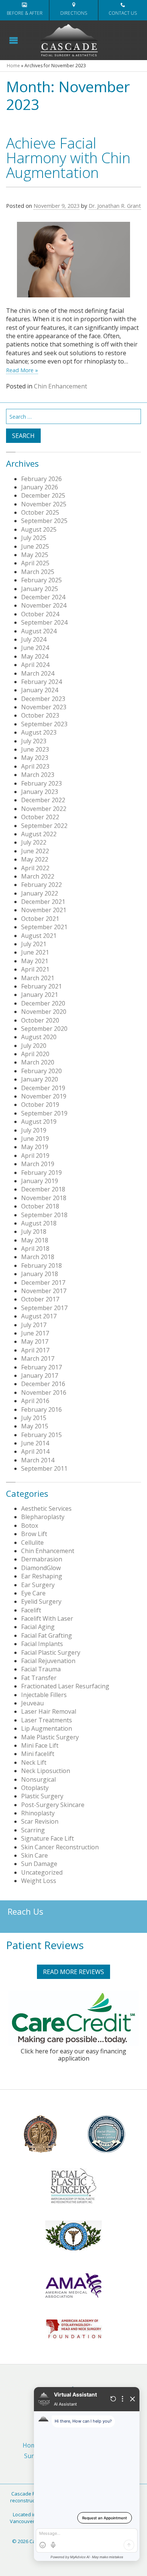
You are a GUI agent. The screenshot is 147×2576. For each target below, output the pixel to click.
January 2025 (40, 589)
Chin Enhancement (60, 386)
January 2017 (40, 1375)
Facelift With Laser (47, 1618)
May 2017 (35, 1341)
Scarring (33, 1830)
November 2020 (44, 1012)
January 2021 (40, 995)
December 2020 (43, 1003)
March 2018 (38, 1257)
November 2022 (44, 809)
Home (13, 66)
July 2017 (34, 1325)
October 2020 (40, 1020)
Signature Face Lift (47, 1838)
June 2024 (35, 648)
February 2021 (41, 986)
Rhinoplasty (38, 1813)
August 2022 (39, 834)
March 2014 (38, 1460)
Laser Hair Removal (49, 1711)
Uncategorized (42, 1872)
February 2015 (41, 1435)
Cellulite (32, 1543)
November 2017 (44, 1291)
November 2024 (44, 605)
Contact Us (123, 13)
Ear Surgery (38, 1585)
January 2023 (40, 792)
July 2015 (34, 1418)
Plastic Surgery (42, 1796)
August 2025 (39, 529)
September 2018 (44, 1215)
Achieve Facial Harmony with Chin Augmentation (68, 157)
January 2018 (40, 1274)
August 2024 (39, 631)
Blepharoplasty (43, 1517)
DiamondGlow (41, 1568)
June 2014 (35, 1443)
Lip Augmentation (47, 1728)
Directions (74, 13)
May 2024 (35, 656)
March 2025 (38, 572)
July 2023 (34, 741)
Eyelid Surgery (41, 1601)
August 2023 (39, 732)
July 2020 (34, 1046)
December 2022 (43, 800)
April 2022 (35, 868)
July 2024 (34, 639)
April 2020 (35, 1054)
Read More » (22, 370)
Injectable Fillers (44, 1695)
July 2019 (34, 1130)
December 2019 (43, 1088)
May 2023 (35, 758)
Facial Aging (38, 1627)
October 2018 (40, 1206)
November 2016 (44, 1392)
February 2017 (41, 1367)
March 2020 (38, 1062)
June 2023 (35, 749)
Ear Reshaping (42, 1576)
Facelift (31, 1610)
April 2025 (35, 563)
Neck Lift (34, 1762)
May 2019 (35, 1147)
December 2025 (43, 495)
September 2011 (44, 1468)
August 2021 (39, 936)
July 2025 (34, 538)
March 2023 (38, 775)
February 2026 (41, 479)
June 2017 (35, 1333)
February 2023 (41, 783)
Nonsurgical (38, 1779)
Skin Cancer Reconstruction (60, 1847)
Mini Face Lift (40, 1745)
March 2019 (38, 1164)
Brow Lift (34, 1534)
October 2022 (40, 817)
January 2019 (40, 1181)
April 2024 (35, 665)
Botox (30, 1525)
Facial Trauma (41, 1669)
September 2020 (44, 1029)
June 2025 (35, 546)
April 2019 (35, 1156)
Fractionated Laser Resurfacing (65, 1686)
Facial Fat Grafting (47, 1635)
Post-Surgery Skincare (53, 1805)
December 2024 (43, 597)
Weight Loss (39, 1881)
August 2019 (39, 1122)
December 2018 (43, 1189)
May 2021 (35, 961)
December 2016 (43, 1384)
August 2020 (39, 1037)
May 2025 (35, 555)
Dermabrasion (42, 1559)
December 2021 (43, 902)
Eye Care (33, 1593)
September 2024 (44, 622)
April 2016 (35, 1401)
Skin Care (34, 1855)
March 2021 (38, 978)
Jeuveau (32, 1703)
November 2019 (44, 1096)
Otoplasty (35, 1788)
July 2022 (34, 842)
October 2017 (40, 1299)
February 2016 (41, 1409)
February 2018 (41, 1266)
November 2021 (44, 910)
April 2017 (35, 1350)
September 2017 (44, 1308)
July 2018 (34, 1232)
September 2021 (44, 927)
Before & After (25, 13)
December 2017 (43, 1283)
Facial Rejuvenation (48, 1661)
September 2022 (44, 826)
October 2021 (40, 919)
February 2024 (41, 682)
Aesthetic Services (46, 1508)
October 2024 (40, 614)
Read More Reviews (73, 1972)
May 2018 (35, 1240)
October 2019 (40, 1105)
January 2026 (40, 487)
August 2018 (39, 1223)
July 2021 (34, 944)
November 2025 (44, 504)
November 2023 (44, 707)
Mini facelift (38, 1754)
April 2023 (35, 766)
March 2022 (38, 876)
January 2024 (40, 690)
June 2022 (35, 851)
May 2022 (35, 859)
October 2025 (40, 512)
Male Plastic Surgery (50, 1737)
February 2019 (41, 1173)
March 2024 (38, 673)
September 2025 (44, 521)
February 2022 (41, 885)
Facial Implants (42, 1644)
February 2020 (41, 1071)
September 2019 (44, 1113)
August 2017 (39, 1316)
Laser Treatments (47, 1720)
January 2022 (40, 893)
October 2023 (40, 715)
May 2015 (35, 1426)
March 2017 (38, 1358)
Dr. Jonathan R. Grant (115, 206)
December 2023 (43, 699)
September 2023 (44, 724)
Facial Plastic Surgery (51, 1652)
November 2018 (44, 1198)
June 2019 (35, 1139)
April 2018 (35, 1249)
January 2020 (40, 1079)
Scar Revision (40, 1821)
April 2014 (35, 1451)
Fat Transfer (39, 1678)
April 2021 (35, 969)
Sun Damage (39, 1864)
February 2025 (41, 580)
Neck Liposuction (46, 1771)
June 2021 (35, 952)
